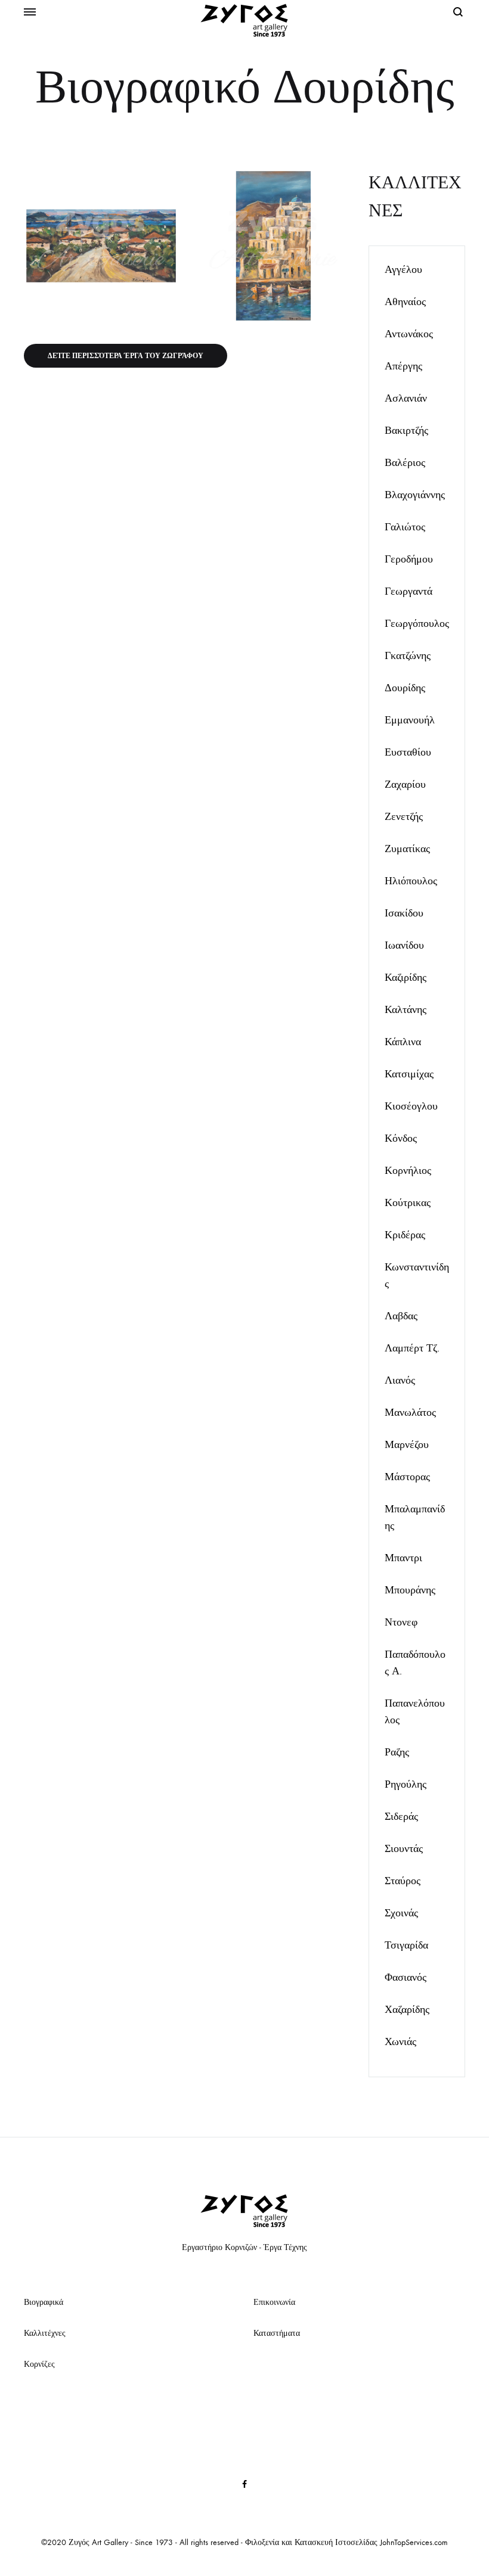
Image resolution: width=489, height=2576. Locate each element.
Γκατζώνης (408, 656)
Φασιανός (406, 1977)
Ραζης (397, 1752)
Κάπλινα (403, 1042)
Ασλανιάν (406, 398)
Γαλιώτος (405, 527)
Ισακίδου (404, 913)
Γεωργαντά (408, 591)
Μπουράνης (410, 1590)
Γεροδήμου (409, 559)
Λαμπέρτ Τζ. (412, 1348)
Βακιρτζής (406, 431)
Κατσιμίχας (409, 1074)
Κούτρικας (408, 1203)
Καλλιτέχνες (45, 2333)
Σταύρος (403, 1881)
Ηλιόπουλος (411, 881)
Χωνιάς (400, 2042)
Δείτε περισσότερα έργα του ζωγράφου (126, 356)
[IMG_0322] (273, 246)
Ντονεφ (401, 1622)
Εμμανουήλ (410, 720)
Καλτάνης (406, 1010)
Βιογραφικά (44, 2302)
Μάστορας (407, 1477)
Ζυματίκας (407, 849)
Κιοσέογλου (411, 1106)
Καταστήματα (277, 2333)
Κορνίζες (39, 2364)
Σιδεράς (401, 1817)
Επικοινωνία (274, 2302)
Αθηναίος (405, 302)
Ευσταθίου (408, 752)
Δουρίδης (405, 688)
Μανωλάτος (410, 1413)
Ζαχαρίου (405, 784)
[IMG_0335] (101, 246)
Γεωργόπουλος (417, 624)
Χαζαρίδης (407, 2010)
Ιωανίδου (404, 945)
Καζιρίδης (406, 978)
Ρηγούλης (406, 1784)
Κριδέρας (405, 1235)
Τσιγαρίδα (406, 1945)
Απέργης (403, 366)
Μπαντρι (403, 1558)
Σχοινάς (401, 1913)
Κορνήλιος (408, 1171)
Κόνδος (401, 1138)
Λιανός (400, 1380)
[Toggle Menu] (30, 13)
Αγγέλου (403, 270)
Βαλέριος (405, 463)
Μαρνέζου (407, 1445)
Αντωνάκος (409, 334)
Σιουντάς (404, 1849)
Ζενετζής (404, 817)
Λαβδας (401, 1316)
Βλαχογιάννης (415, 495)
